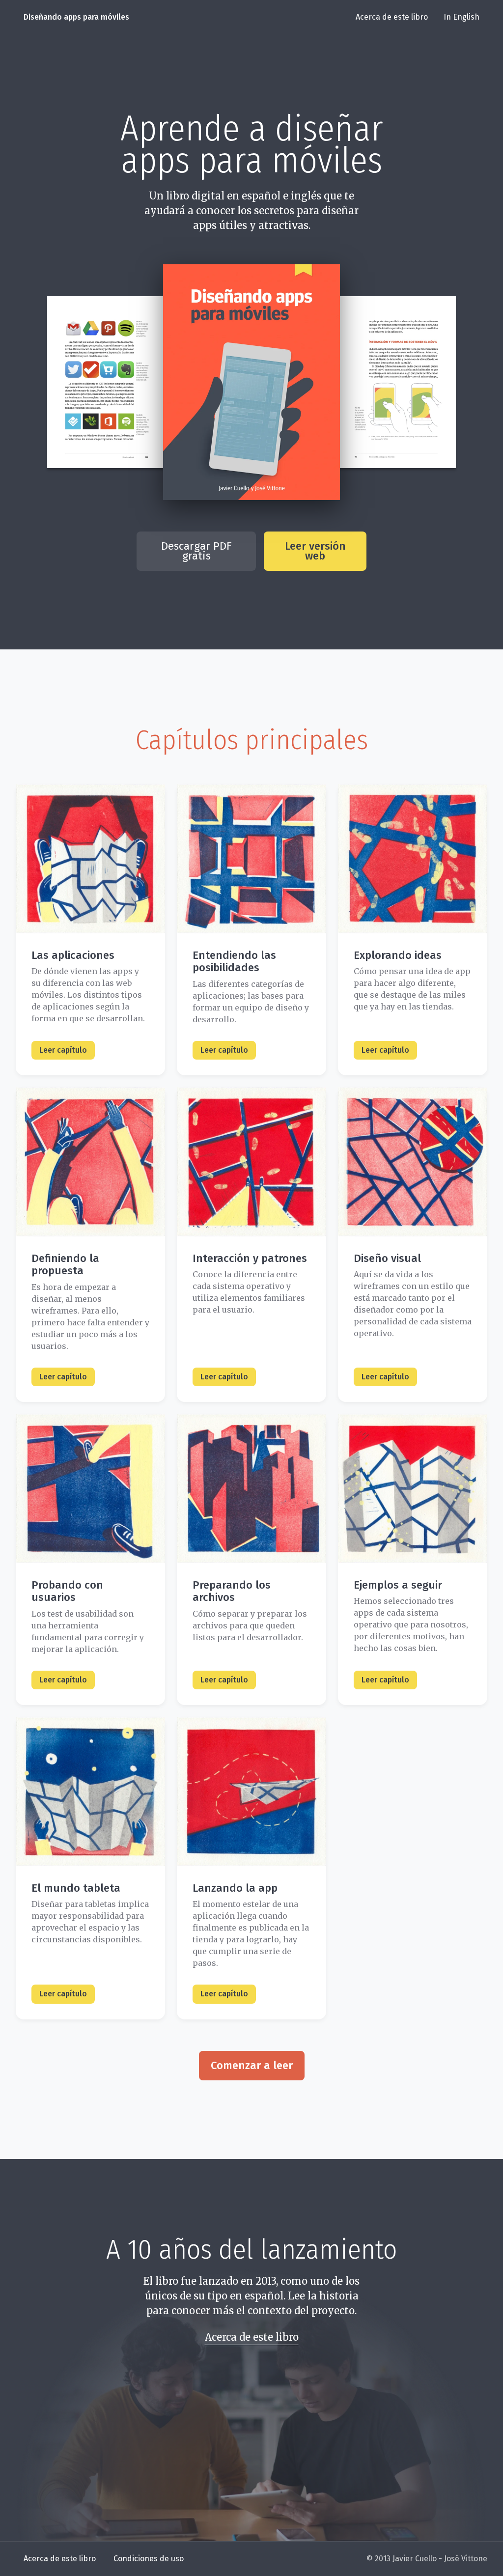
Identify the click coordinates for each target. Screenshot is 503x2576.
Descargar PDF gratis (196, 551)
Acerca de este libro (392, 17)
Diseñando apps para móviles (76, 17)
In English (461, 17)
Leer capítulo (63, 1050)
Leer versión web (315, 551)
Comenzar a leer (252, 2065)
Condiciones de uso (149, 2559)
